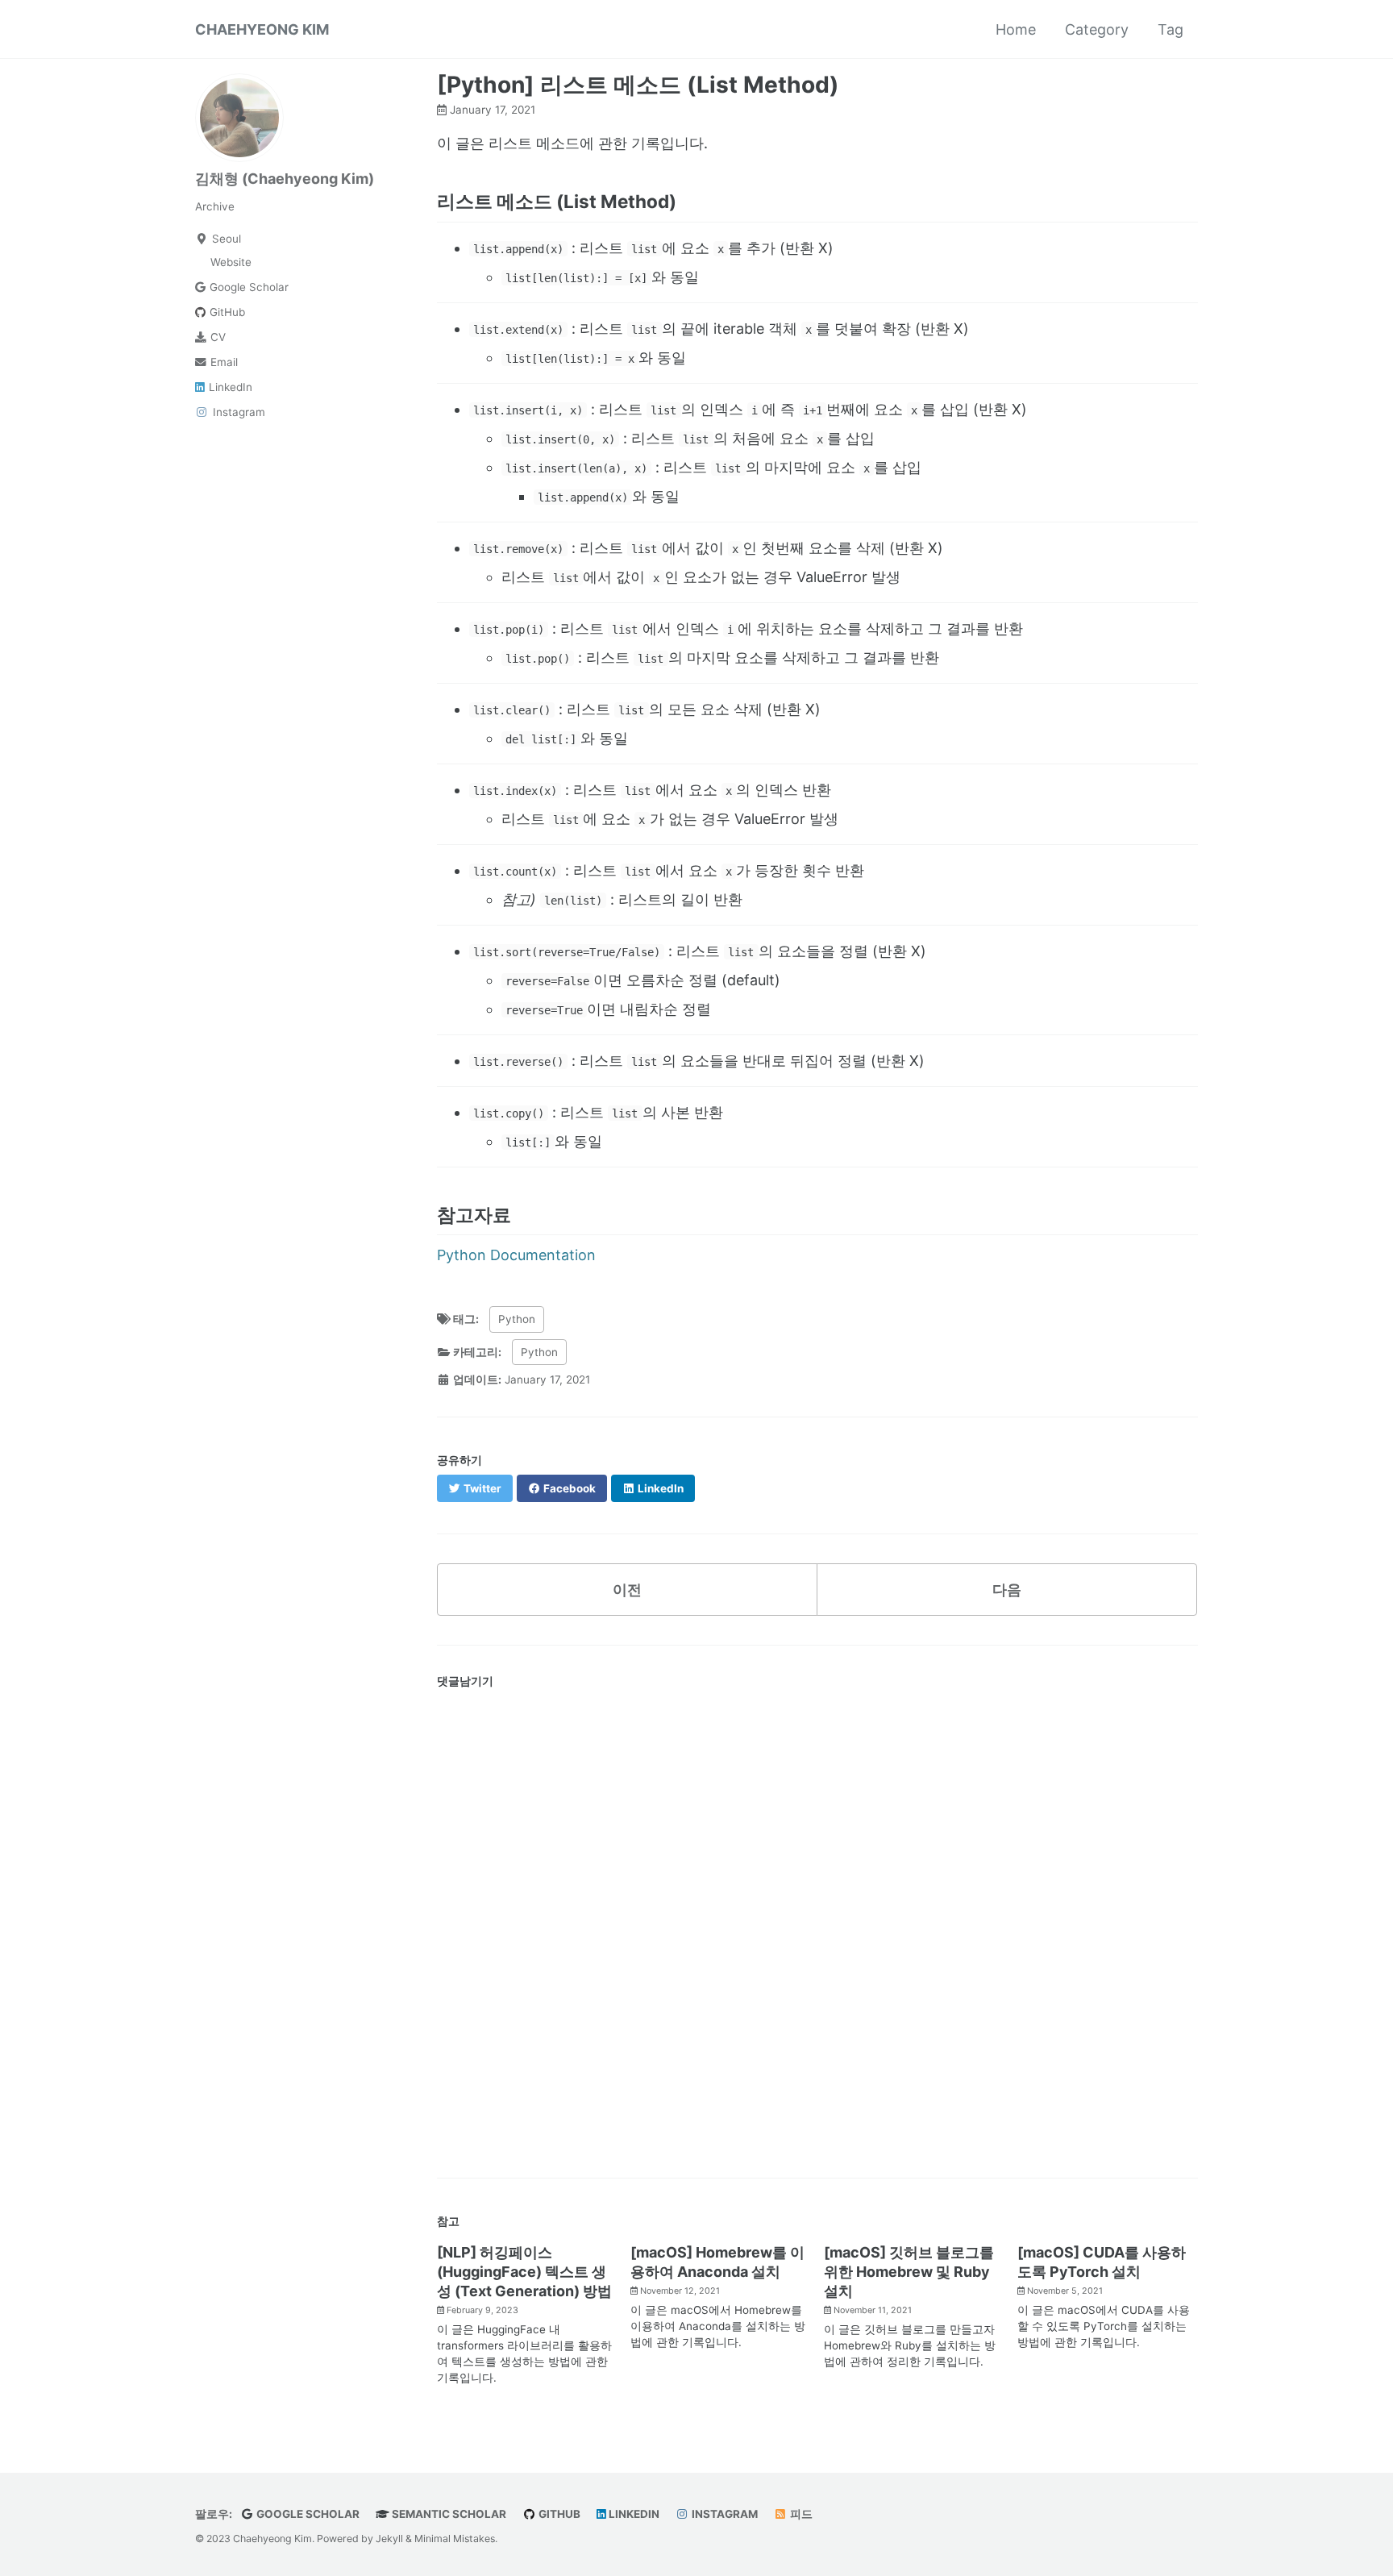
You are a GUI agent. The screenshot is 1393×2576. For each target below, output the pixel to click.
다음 (1007, 1590)
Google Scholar (307, 2514)
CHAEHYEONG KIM (262, 29)
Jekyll (389, 2539)
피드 (800, 2514)
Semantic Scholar (448, 2514)
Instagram (724, 2514)
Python (517, 1319)
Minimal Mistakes (455, 2539)
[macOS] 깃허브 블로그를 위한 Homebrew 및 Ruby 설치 (909, 2272)
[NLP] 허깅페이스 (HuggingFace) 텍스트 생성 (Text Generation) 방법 (524, 2272)
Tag (1171, 29)
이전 (627, 1590)
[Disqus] (817, 1920)
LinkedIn (633, 2514)
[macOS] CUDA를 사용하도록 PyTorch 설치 (1102, 2262)
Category (1097, 29)
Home (1016, 29)
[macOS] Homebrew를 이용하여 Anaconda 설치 (717, 2262)
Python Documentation (516, 1255)
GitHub (558, 2514)
